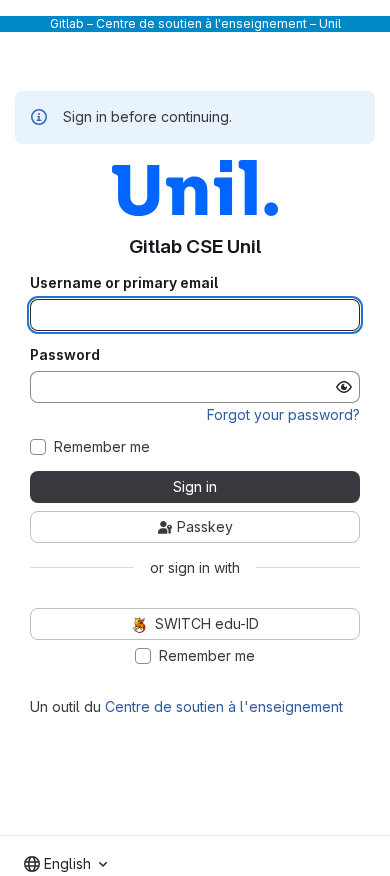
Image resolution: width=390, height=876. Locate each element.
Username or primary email (124, 283)
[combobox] (65, 864)
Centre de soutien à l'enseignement (224, 706)
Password (65, 355)
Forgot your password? (283, 414)
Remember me (102, 447)
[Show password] (344, 387)
